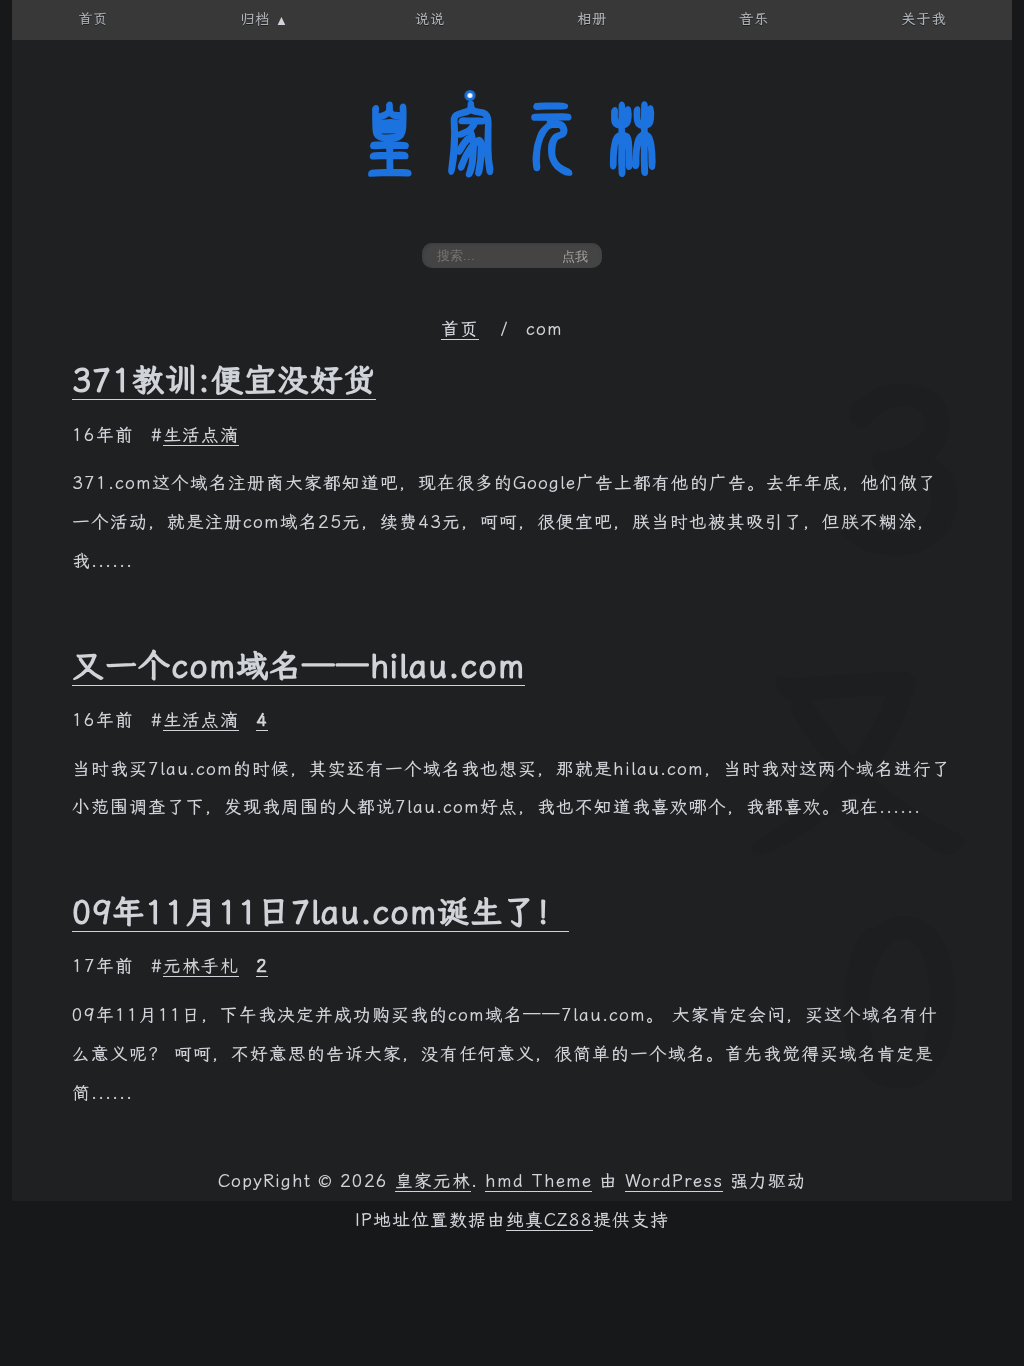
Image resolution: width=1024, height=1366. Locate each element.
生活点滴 (201, 435)
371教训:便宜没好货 (224, 380)
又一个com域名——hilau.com (298, 666)
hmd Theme (538, 1181)
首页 (460, 329)
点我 (575, 256)
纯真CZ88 (549, 1220)
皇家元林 (512, 139)
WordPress (674, 1181)
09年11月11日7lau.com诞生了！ (320, 912)
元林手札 (201, 966)
